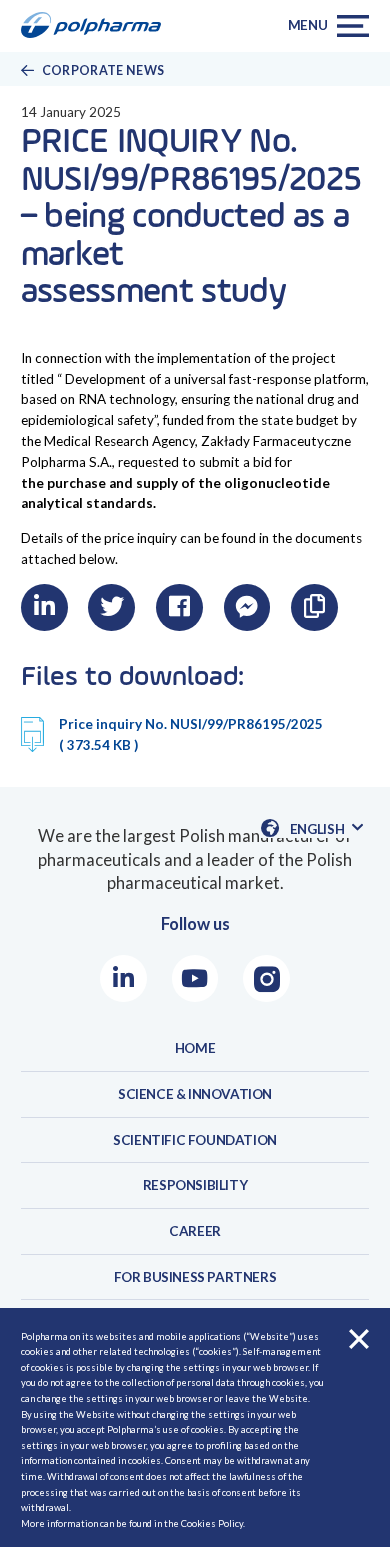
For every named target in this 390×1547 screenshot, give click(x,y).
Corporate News (103, 70)
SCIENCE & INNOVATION (195, 1094)
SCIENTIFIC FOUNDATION (195, 1140)
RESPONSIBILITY (195, 1185)
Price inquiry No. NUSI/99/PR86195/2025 (191, 734)
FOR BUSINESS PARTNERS (195, 1277)
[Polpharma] (97, 26)
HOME (195, 1048)
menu (308, 25)
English (326, 829)
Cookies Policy (212, 1523)
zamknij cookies (358, 1339)
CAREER (195, 1231)
